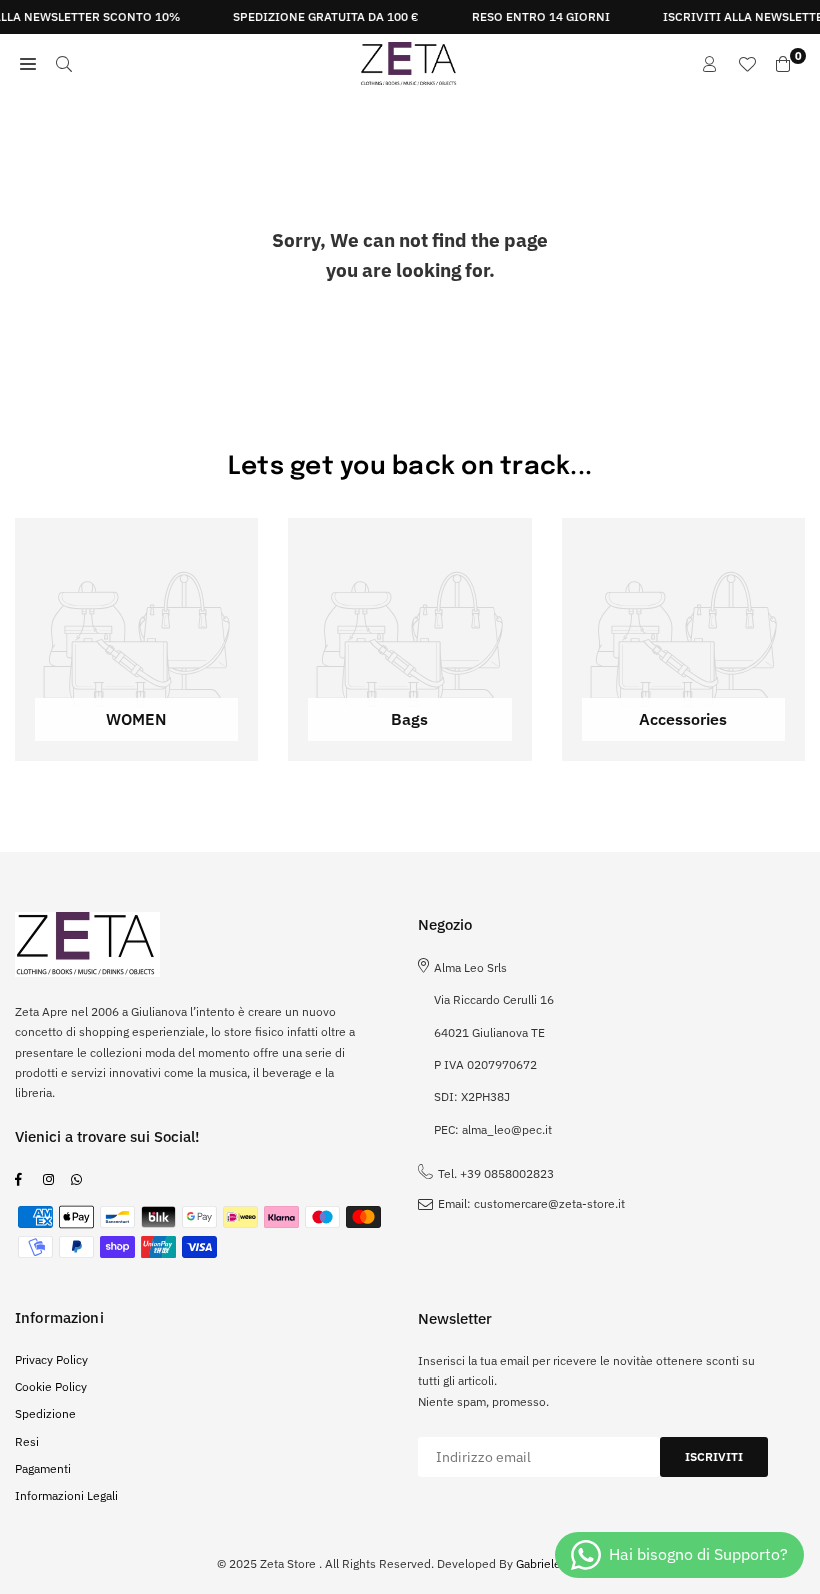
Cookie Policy (51, 1386)
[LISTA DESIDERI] (747, 64)
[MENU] (28, 64)
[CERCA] (64, 64)
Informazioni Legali (66, 1495)
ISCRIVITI (714, 1456)
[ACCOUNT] (710, 64)
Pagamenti (43, 1468)
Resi (27, 1441)
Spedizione (45, 1413)
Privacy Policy (51, 1359)
